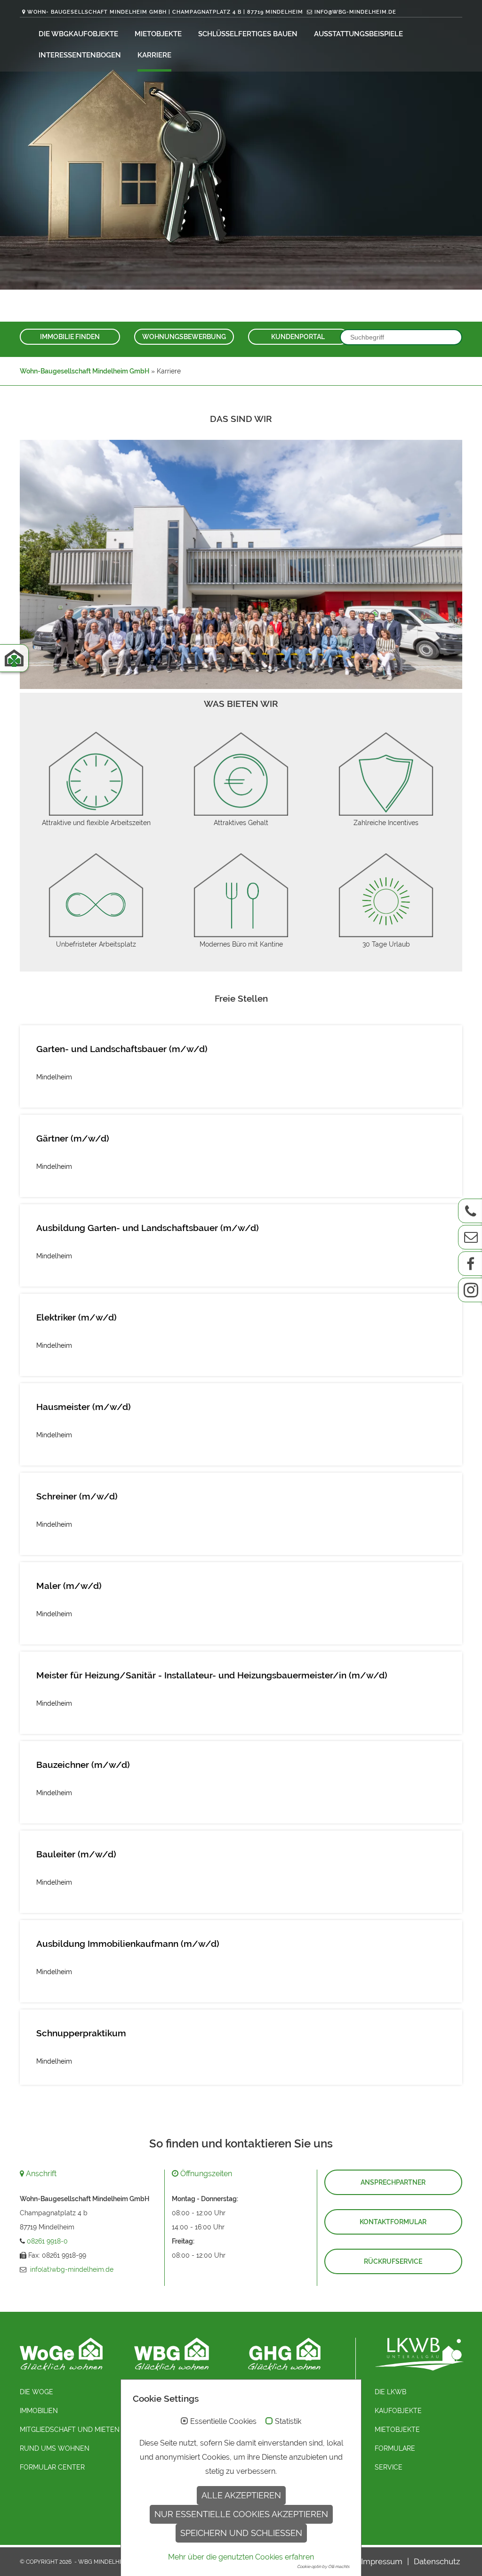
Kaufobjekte (93, 34)
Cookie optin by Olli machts (323, 2567)
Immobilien (39, 2411)
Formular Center (52, 2467)
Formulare (395, 2448)
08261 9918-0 (47, 2241)
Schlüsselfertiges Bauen (248, 34)
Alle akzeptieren (241, 2495)
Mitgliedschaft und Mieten (70, 2430)
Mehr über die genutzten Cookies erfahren (241, 2557)
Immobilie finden (70, 337)
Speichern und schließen (241, 2533)
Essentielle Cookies (223, 2422)
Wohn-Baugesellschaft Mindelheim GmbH (84, 371)
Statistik (288, 2422)
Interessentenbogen (80, 55)
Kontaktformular (393, 2222)
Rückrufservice (393, 2261)
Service (389, 2467)
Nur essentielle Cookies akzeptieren (241, 2514)
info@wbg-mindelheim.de (354, 12)
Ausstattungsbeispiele (358, 34)
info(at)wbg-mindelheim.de (72, 2269)
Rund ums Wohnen (55, 2448)
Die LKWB (390, 2392)
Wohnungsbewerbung (184, 337)
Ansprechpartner (393, 2182)
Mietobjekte (158, 34)
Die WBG (54, 34)
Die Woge (36, 2392)
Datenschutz (437, 2561)
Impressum (382, 2561)
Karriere (154, 55)
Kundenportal (298, 337)
